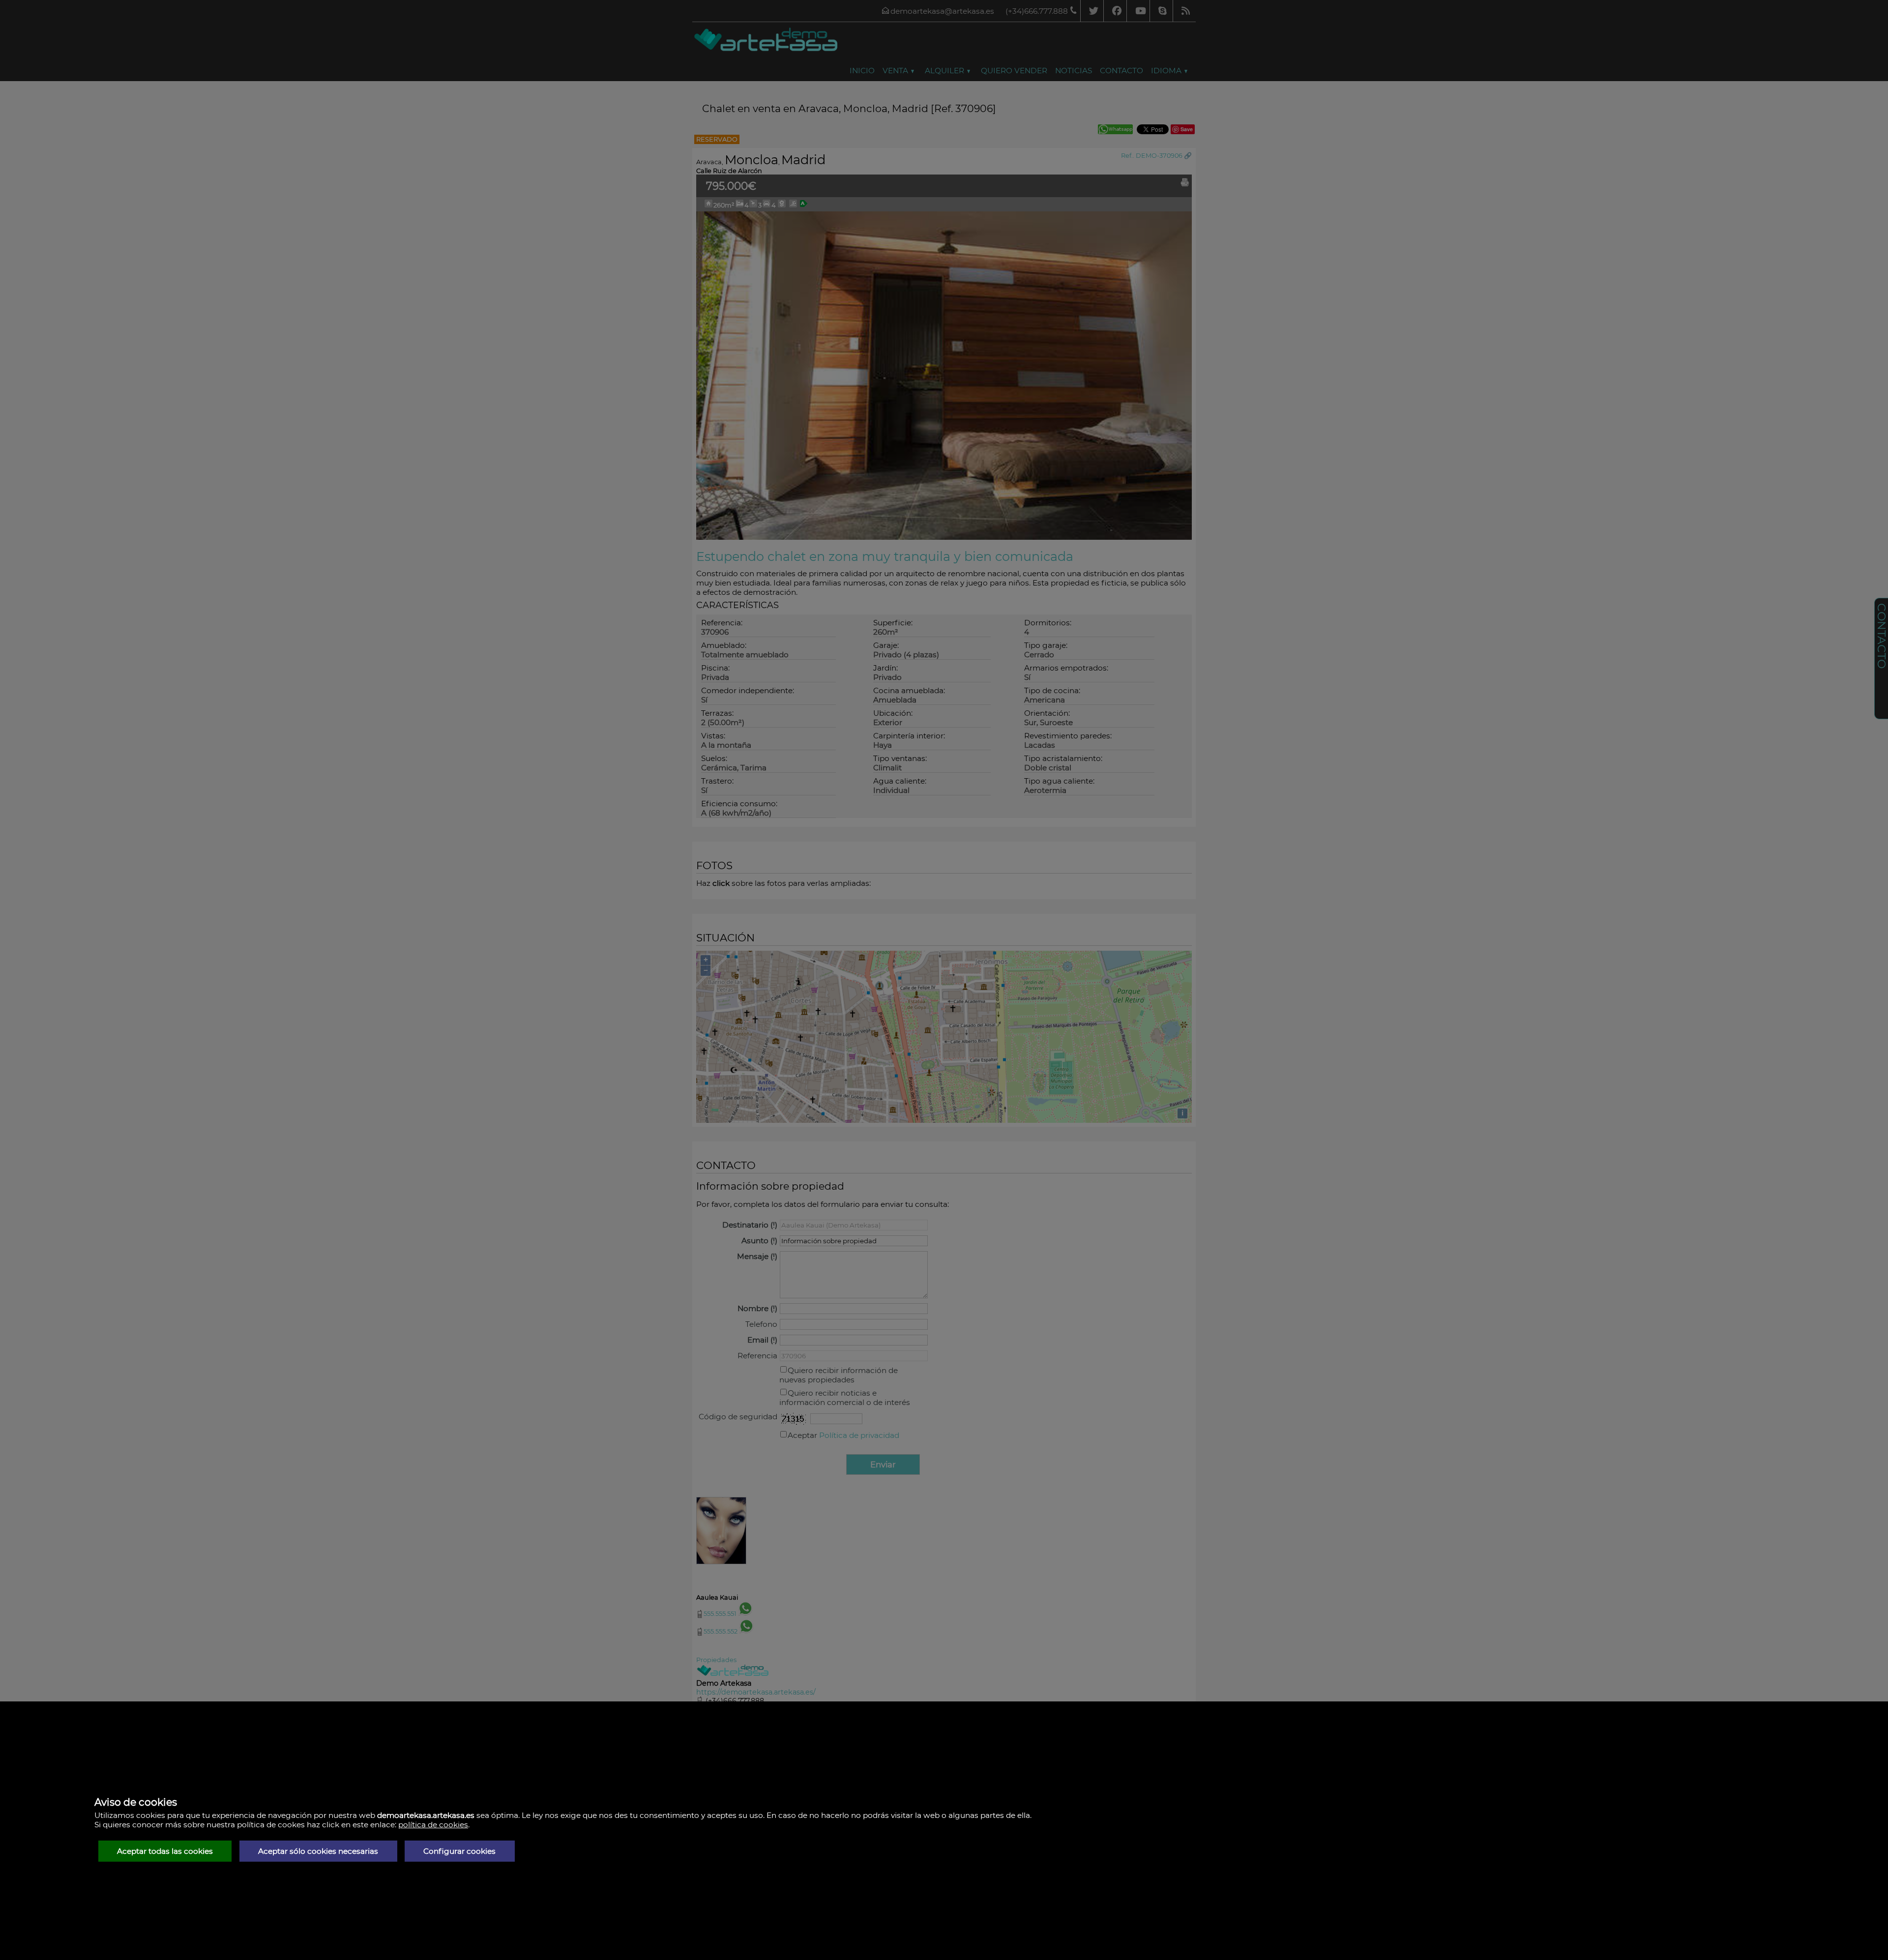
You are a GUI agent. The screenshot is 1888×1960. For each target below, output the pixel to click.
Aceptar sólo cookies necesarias (318, 1851)
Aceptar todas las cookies (165, 1851)
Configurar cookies (459, 1851)
